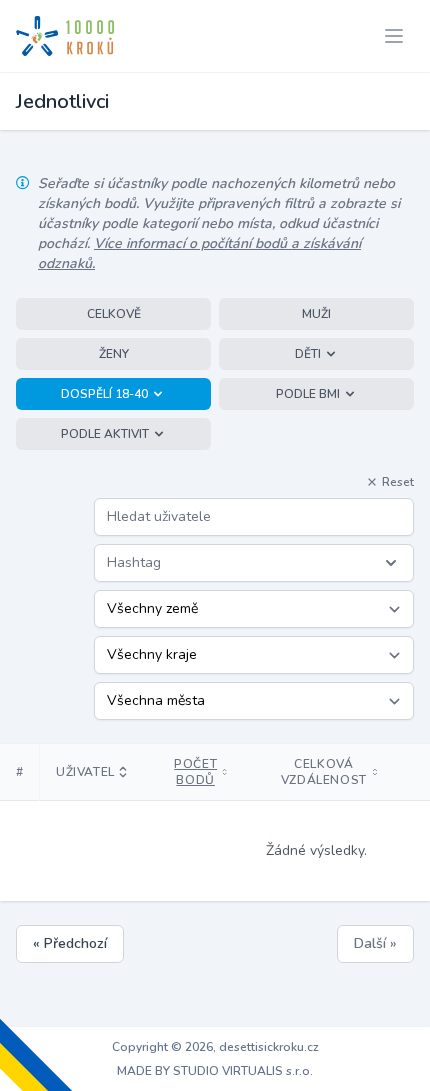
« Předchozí (70, 943)
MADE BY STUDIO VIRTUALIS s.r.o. (215, 1071)
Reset (398, 482)
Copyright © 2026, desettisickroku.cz (215, 1047)
